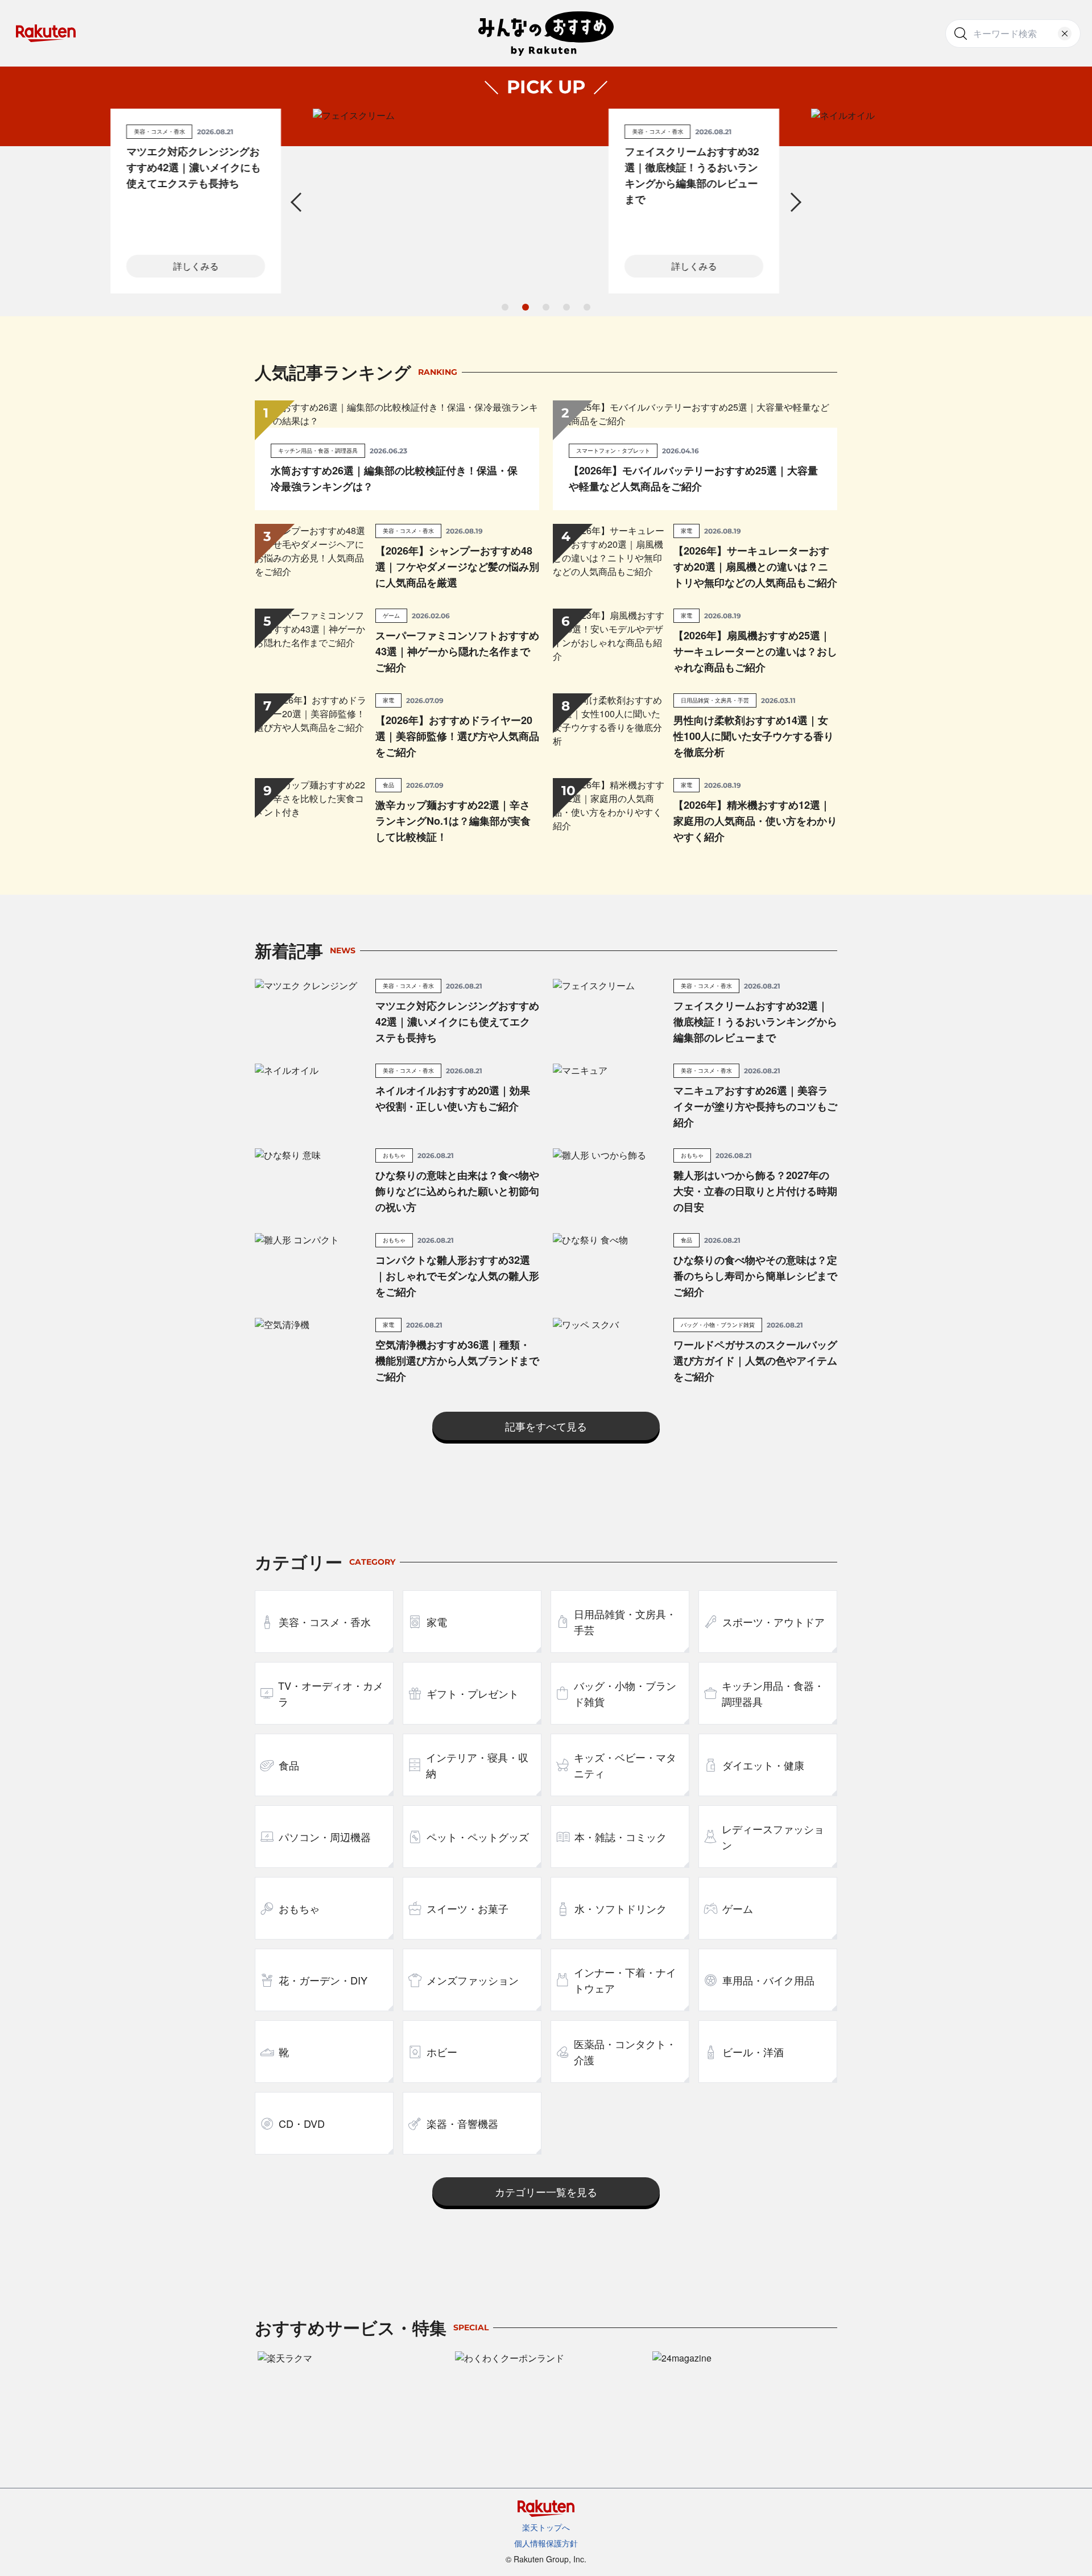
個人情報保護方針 (546, 2543)
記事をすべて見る (546, 1426)
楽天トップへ (546, 2527)
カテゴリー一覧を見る (546, 2192)
